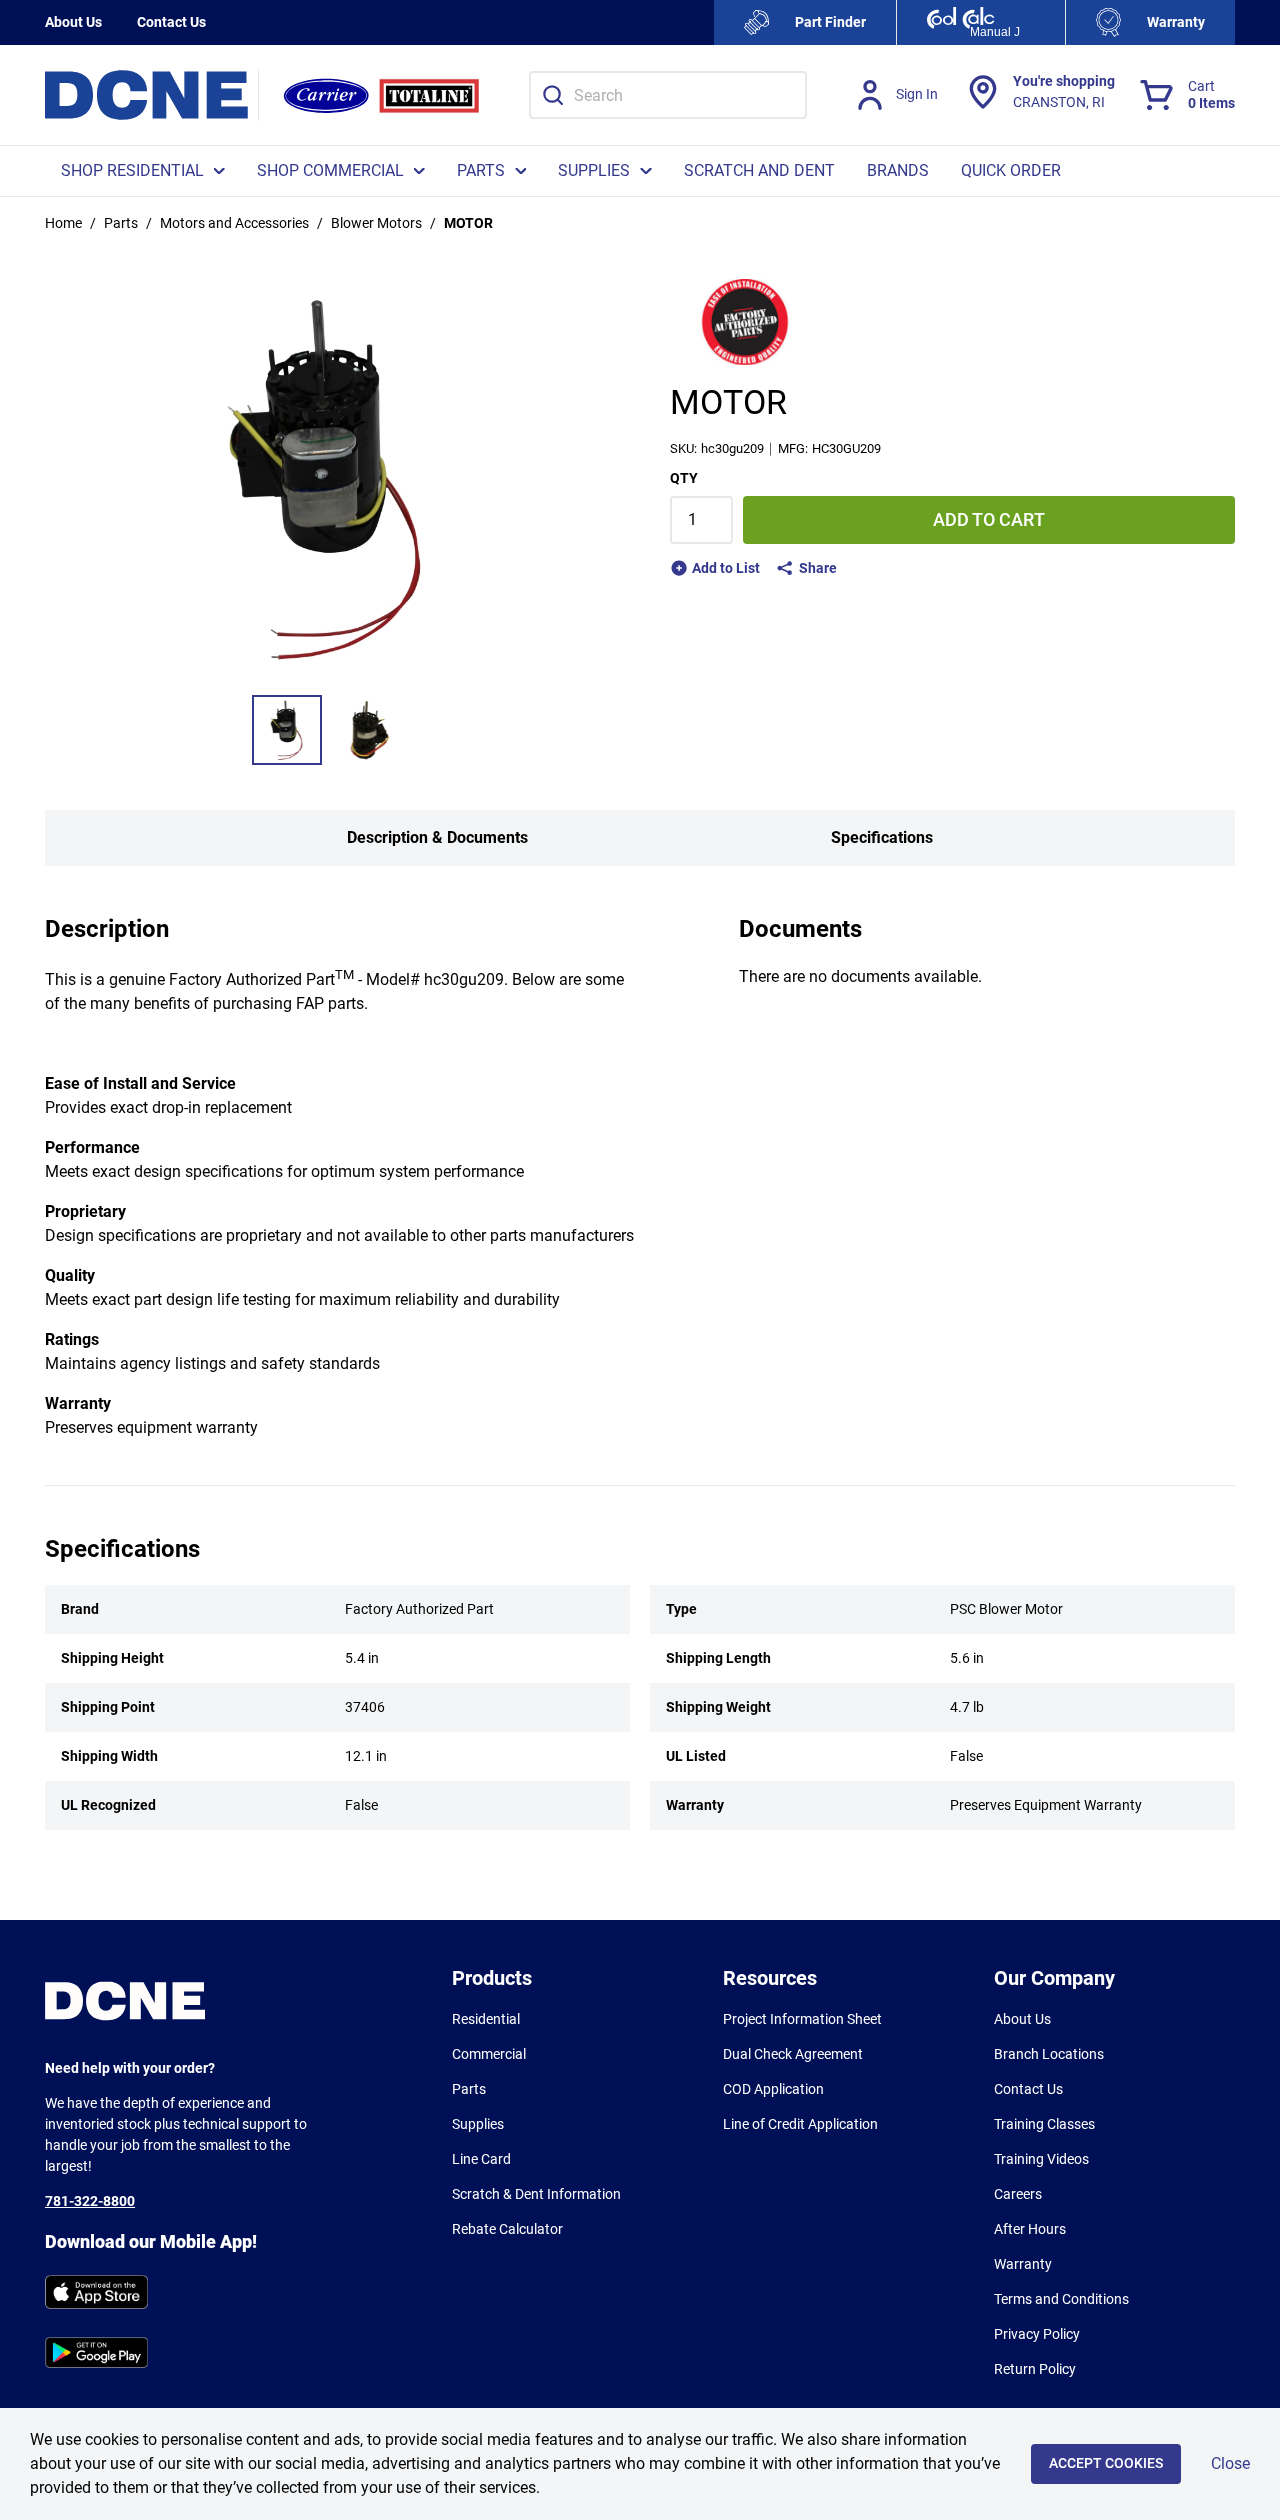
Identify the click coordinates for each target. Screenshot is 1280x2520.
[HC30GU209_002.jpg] (369, 730)
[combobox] (668, 95)
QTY (684, 478)
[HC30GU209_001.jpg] (287, 730)
